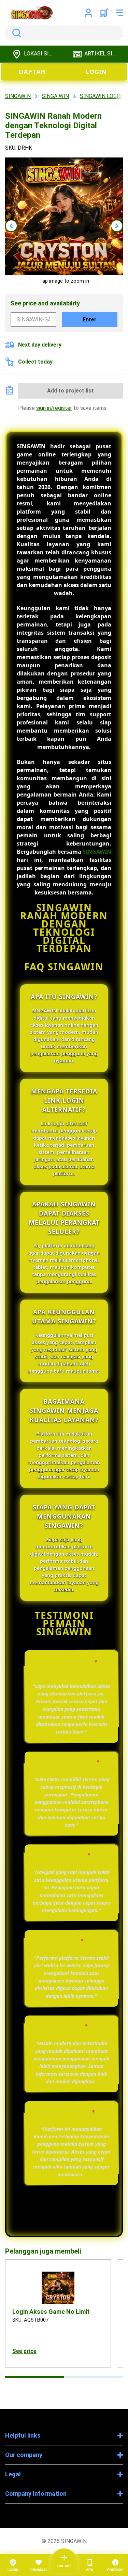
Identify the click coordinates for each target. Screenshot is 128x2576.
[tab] (35, 2377)
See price (24, 2351)
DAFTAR (32, 72)
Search (15, 33)
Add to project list (70, 391)
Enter (90, 320)
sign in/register (54, 408)
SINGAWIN (97, 852)
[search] (64, 33)
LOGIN (96, 72)
